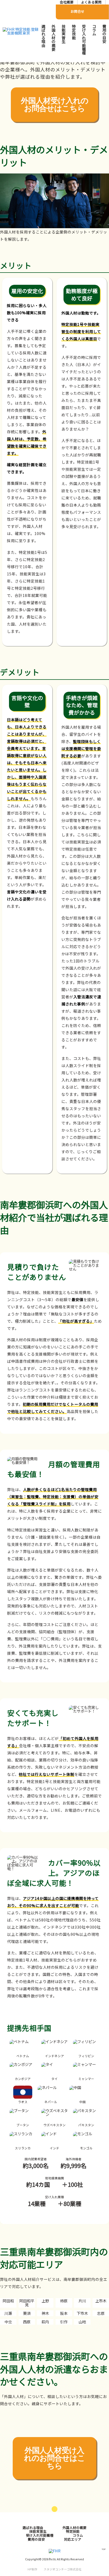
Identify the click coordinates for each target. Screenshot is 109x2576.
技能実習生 (64, 34)
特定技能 (74, 32)
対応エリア (73, 2539)
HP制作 (54, 2569)
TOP (104, 2549)
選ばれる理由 (44, 36)
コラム (94, 30)
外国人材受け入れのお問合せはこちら (55, 105)
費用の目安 (104, 34)
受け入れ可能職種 (84, 40)
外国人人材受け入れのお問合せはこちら (54, 2458)
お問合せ (78, 11)
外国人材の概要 (54, 38)
